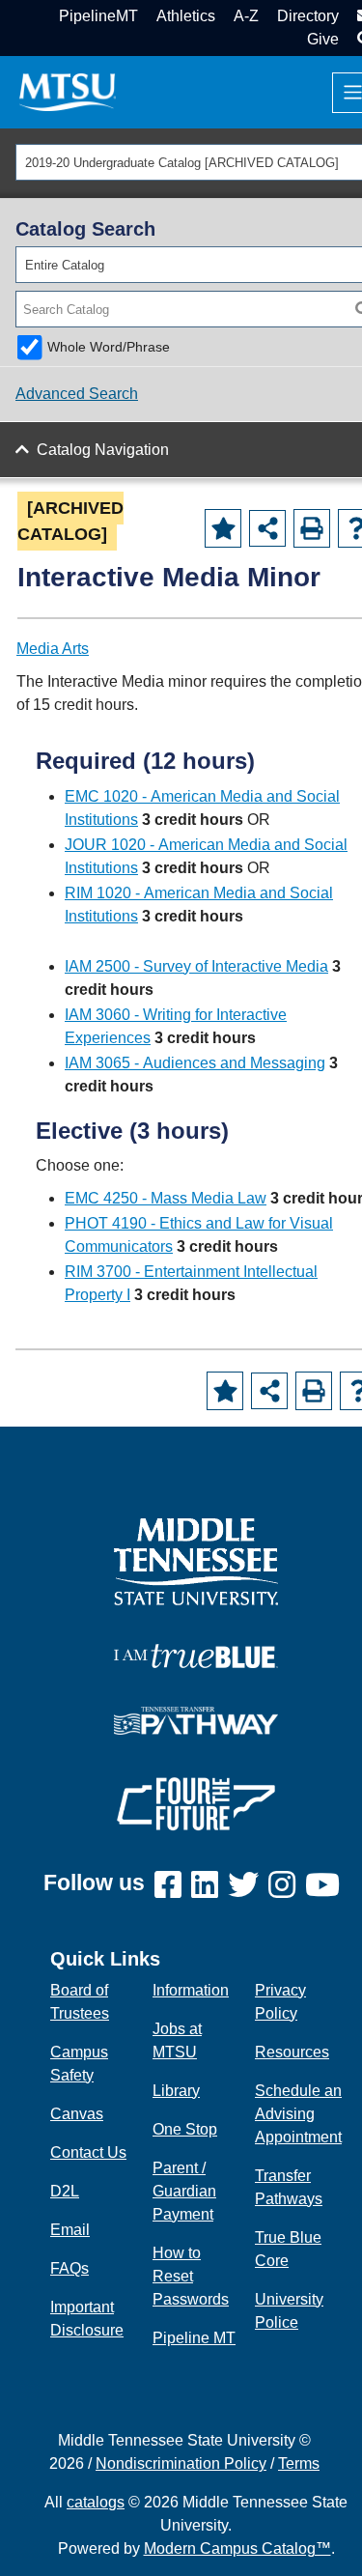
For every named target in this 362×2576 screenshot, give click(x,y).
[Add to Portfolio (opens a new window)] (223, 528)
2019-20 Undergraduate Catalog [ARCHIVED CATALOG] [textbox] (182, 163)
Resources (292, 2052)
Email (70, 2230)
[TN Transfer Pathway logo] (196, 1719)
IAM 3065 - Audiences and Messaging (195, 1063)
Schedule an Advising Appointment (298, 2114)
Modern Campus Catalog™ (237, 2548)
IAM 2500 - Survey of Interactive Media (196, 966)
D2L (65, 2191)
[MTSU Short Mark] (68, 91)
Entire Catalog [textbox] (65, 265)
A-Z (246, 16)
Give (323, 39)
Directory (308, 16)
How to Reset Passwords (191, 2276)
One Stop (185, 2129)
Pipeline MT (194, 2338)
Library (176, 2091)
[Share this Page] (267, 528)
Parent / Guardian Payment (184, 2191)
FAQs (70, 2268)
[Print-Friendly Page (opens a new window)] (312, 528)
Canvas (77, 2114)
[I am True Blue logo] (196, 1654)
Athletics (186, 16)
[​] (173, 1886)
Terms (299, 2463)
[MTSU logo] (196, 1560)
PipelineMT (98, 16)
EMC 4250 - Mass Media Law (166, 1198)
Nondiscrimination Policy (181, 2463)
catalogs (96, 2502)
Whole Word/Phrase (109, 347)
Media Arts (53, 649)
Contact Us (88, 2152)
